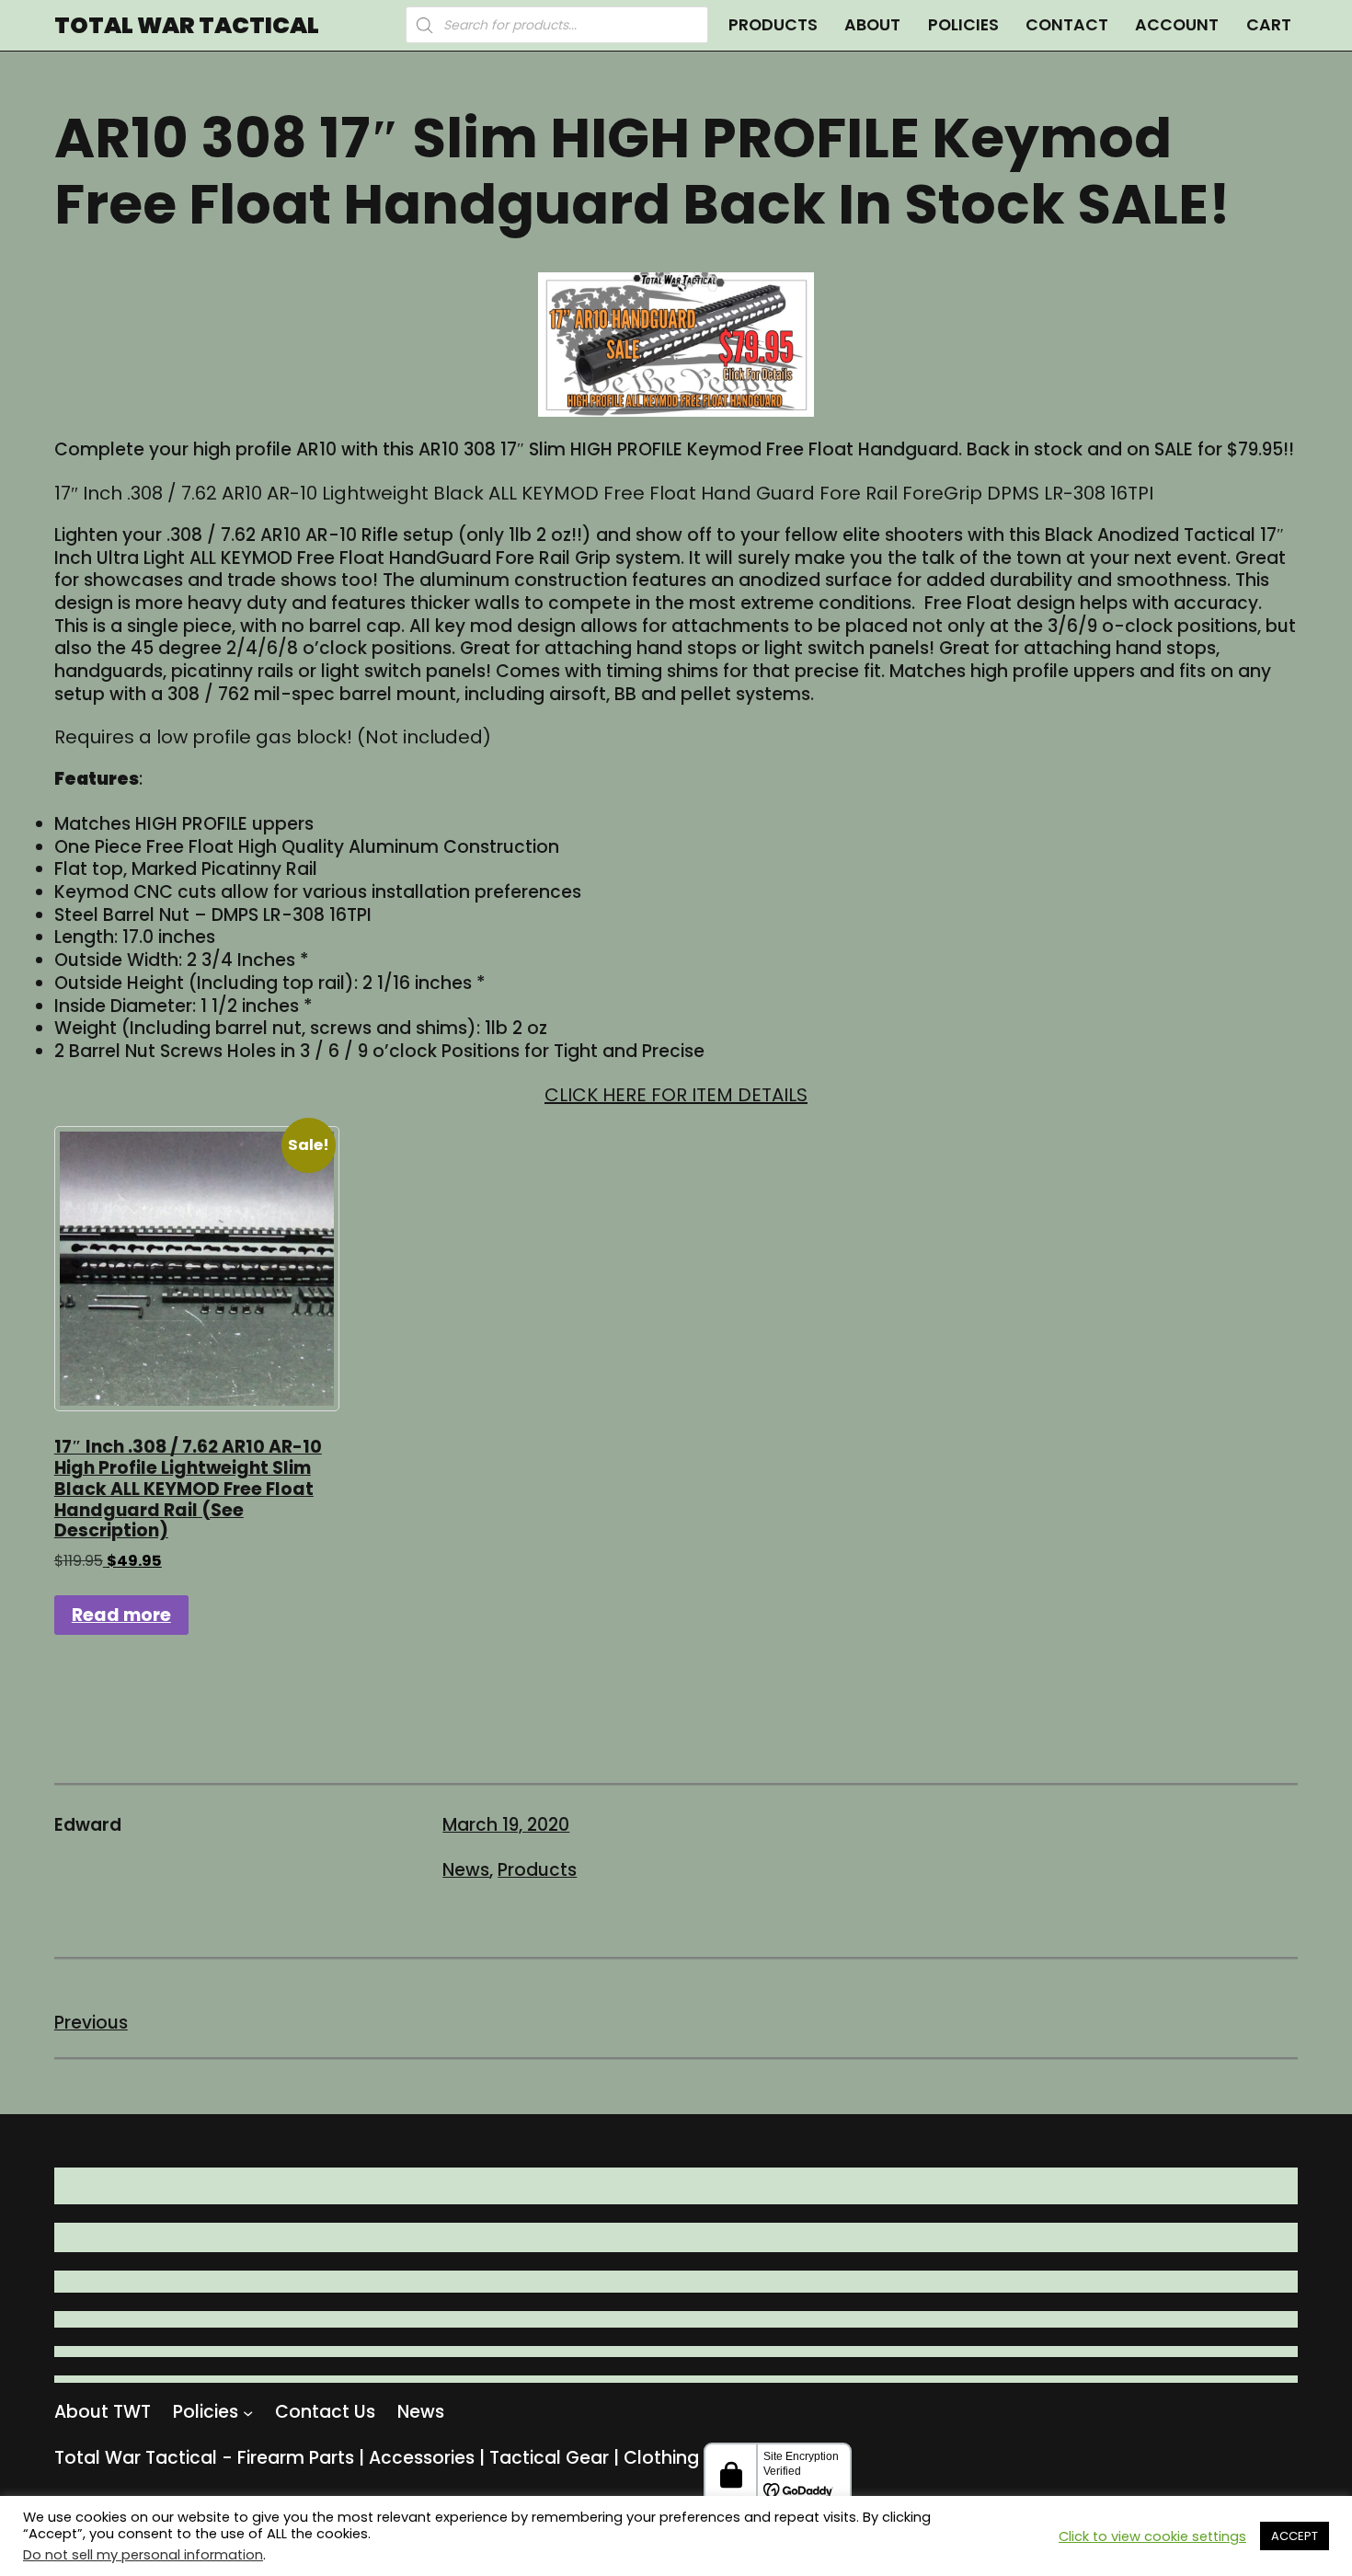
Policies (963, 24)
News (466, 1870)
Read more (121, 1615)
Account (1177, 24)
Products (773, 24)
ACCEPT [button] (1295, 2536)
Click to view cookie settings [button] (1152, 2536)
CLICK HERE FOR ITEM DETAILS (676, 1095)
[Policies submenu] (248, 2413)
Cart (1269, 24)
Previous (91, 2023)
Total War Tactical (187, 25)
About (872, 24)
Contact (1067, 24)
